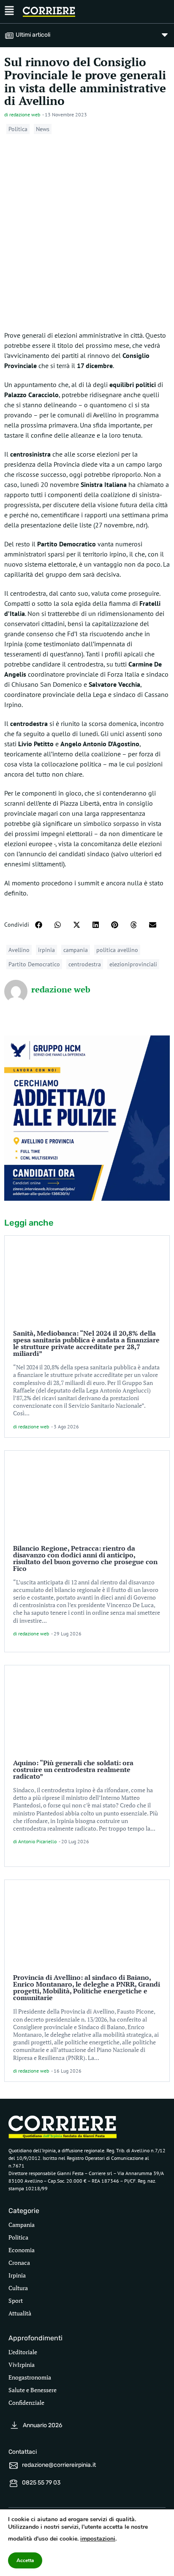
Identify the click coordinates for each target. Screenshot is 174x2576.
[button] (39, 925)
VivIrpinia (22, 2365)
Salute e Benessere (33, 2390)
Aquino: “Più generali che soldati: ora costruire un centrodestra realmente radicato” (73, 1769)
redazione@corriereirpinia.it (59, 2465)
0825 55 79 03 (41, 2483)
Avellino (19, 950)
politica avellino (117, 950)
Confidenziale (26, 2403)
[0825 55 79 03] (14, 2483)
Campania (22, 2225)
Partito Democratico (34, 964)
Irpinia (17, 2275)
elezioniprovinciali (133, 964)
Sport (16, 2300)
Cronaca (19, 2263)
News (43, 129)
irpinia (46, 950)
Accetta (25, 2560)
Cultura (18, 2288)
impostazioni (98, 2539)
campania (76, 950)
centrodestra (85, 964)
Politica (18, 129)
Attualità (20, 2313)
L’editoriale (23, 2352)
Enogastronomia (30, 2377)
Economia (22, 2250)
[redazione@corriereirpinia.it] (14, 2466)
